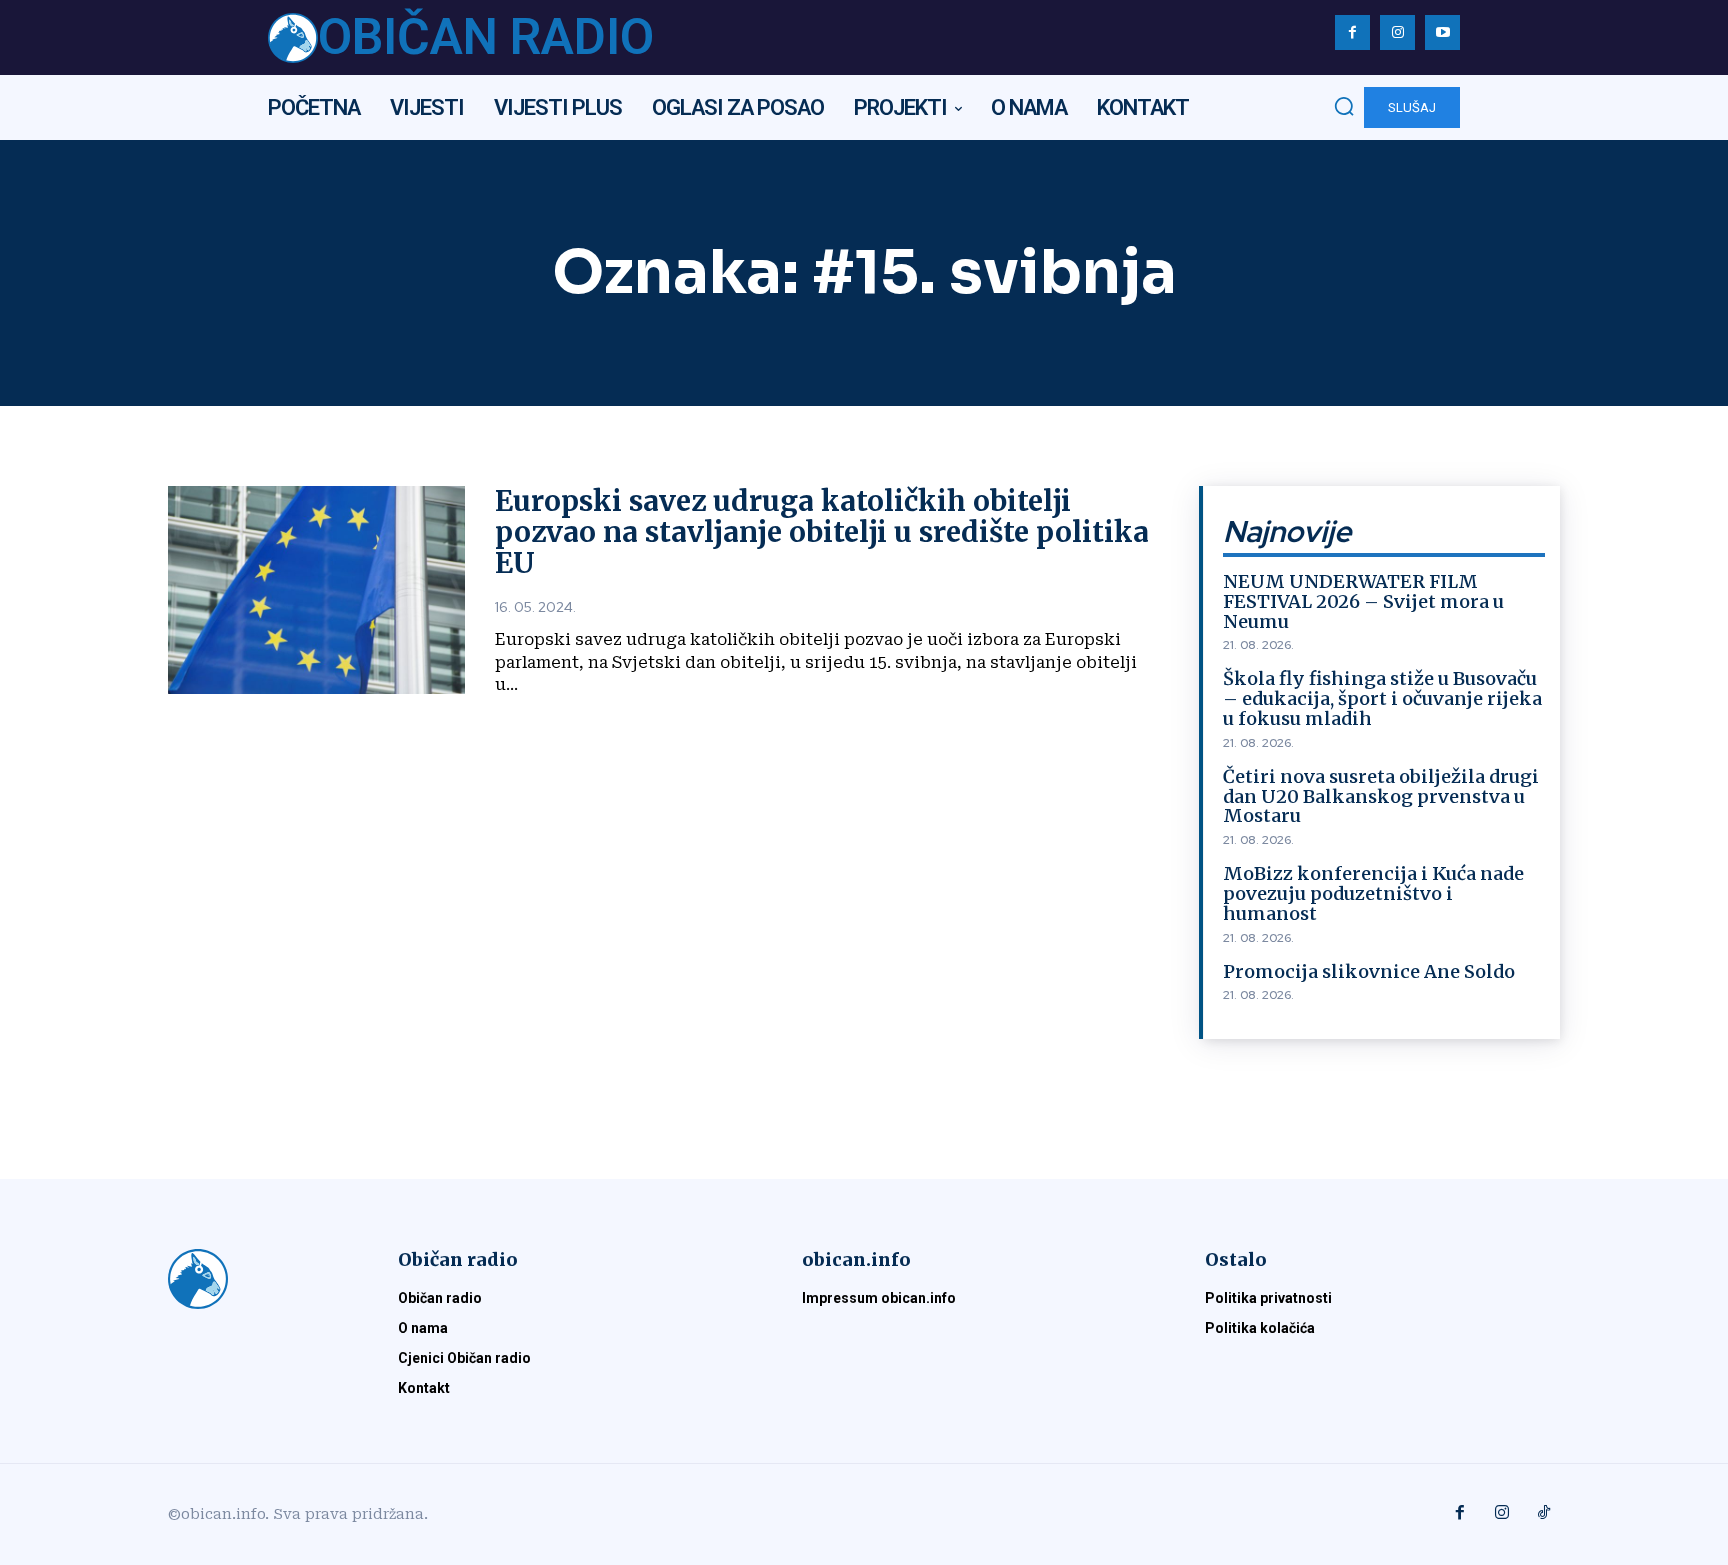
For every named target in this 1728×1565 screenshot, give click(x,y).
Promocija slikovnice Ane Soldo (1369, 971)
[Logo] (259, 1279)
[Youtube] (1442, 32)
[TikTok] (1544, 1514)
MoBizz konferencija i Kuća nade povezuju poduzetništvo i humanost (1373, 893)
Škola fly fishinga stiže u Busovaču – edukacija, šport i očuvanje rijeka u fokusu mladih (1382, 698)
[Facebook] (1352, 32)
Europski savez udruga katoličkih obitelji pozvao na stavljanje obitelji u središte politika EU (822, 532)
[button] (1344, 106)
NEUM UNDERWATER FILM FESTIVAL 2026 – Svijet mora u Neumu (1363, 601)
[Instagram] (1397, 32)
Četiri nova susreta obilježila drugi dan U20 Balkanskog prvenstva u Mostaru (1381, 796)
